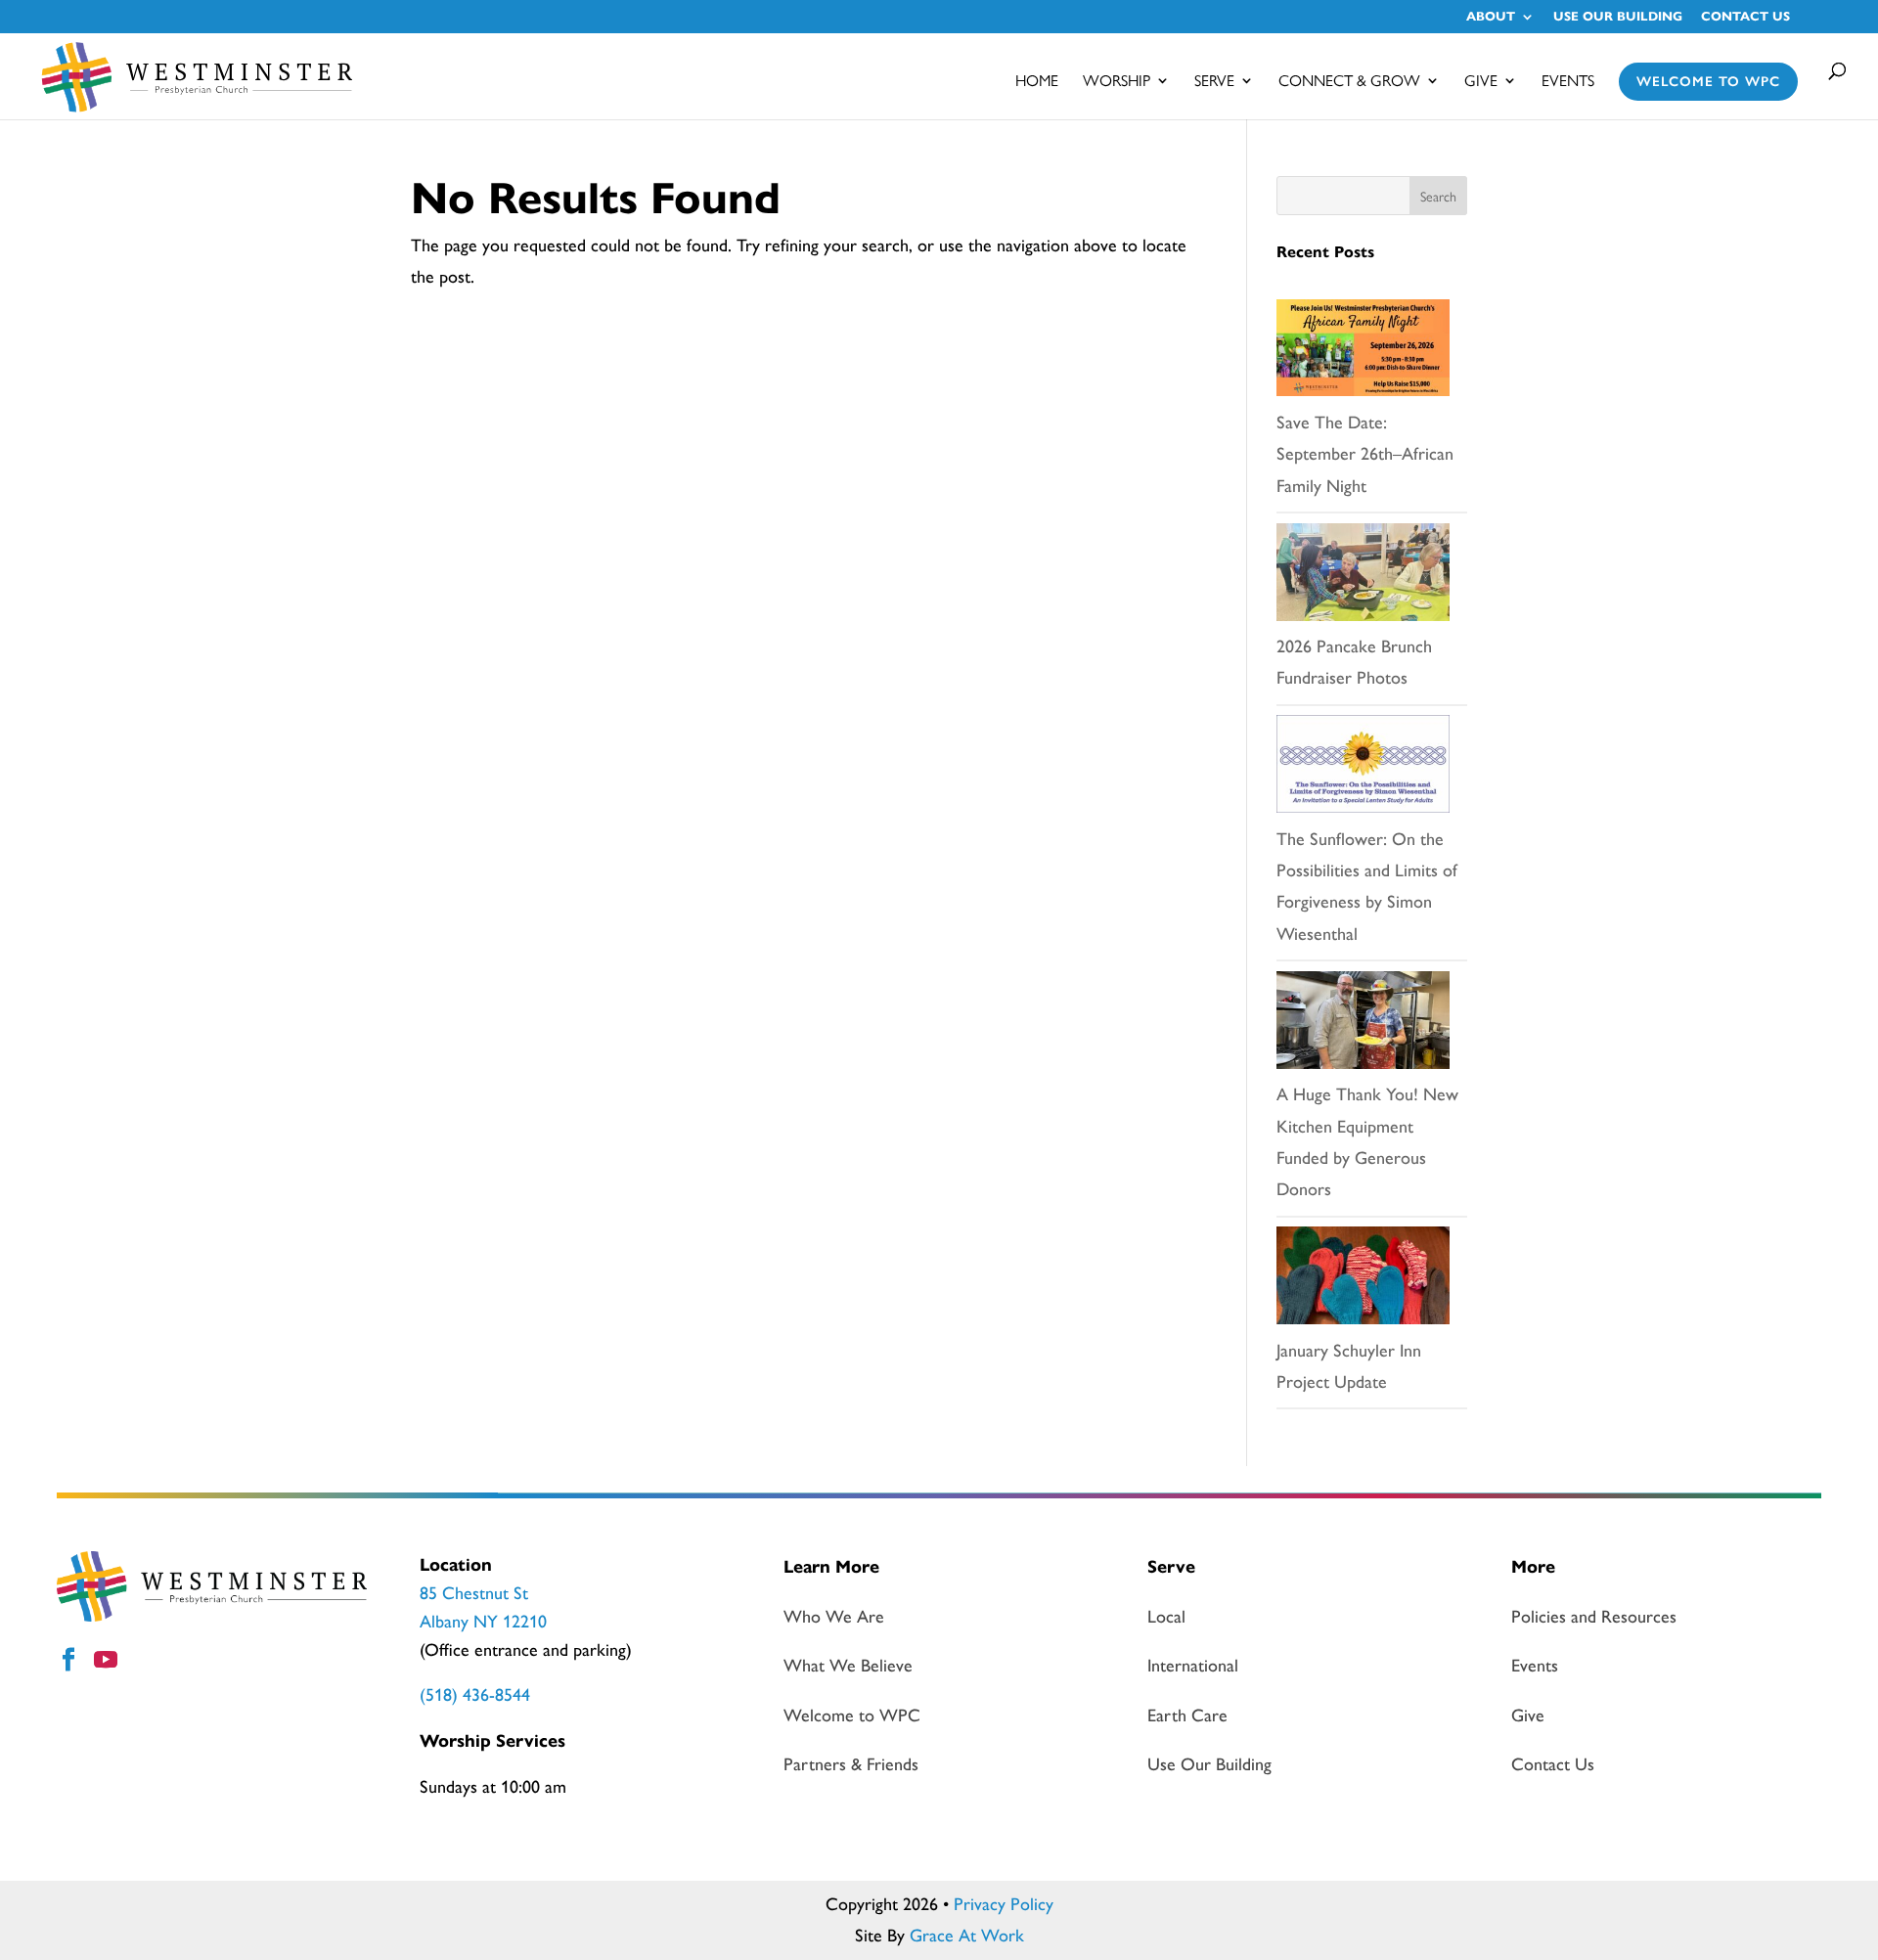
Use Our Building (1618, 18)
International (1193, 1666)
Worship (1117, 82)
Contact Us (1745, 18)
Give (1481, 82)
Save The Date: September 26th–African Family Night (1365, 454)
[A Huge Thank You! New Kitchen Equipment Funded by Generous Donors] (1363, 1025)
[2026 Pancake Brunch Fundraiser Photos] (1363, 577)
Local (1166, 1617)
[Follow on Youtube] (109, 1663)
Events (1568, 82)
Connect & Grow (1349, 82)
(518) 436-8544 (475, 1695)
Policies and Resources (1594, 1617)
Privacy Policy (1004, 1904)
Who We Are (834, 1617)
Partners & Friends (851, 1764)
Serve (1214, 82)
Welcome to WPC (1708, 82)
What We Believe (848, 1666)
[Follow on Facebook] (71, 1663)
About (1491, 18)
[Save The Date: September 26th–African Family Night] (1363, 353)
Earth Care (1187, 1715)
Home (1037, 82)
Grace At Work (967, 1936)
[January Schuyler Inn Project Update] (1363, 1280)
